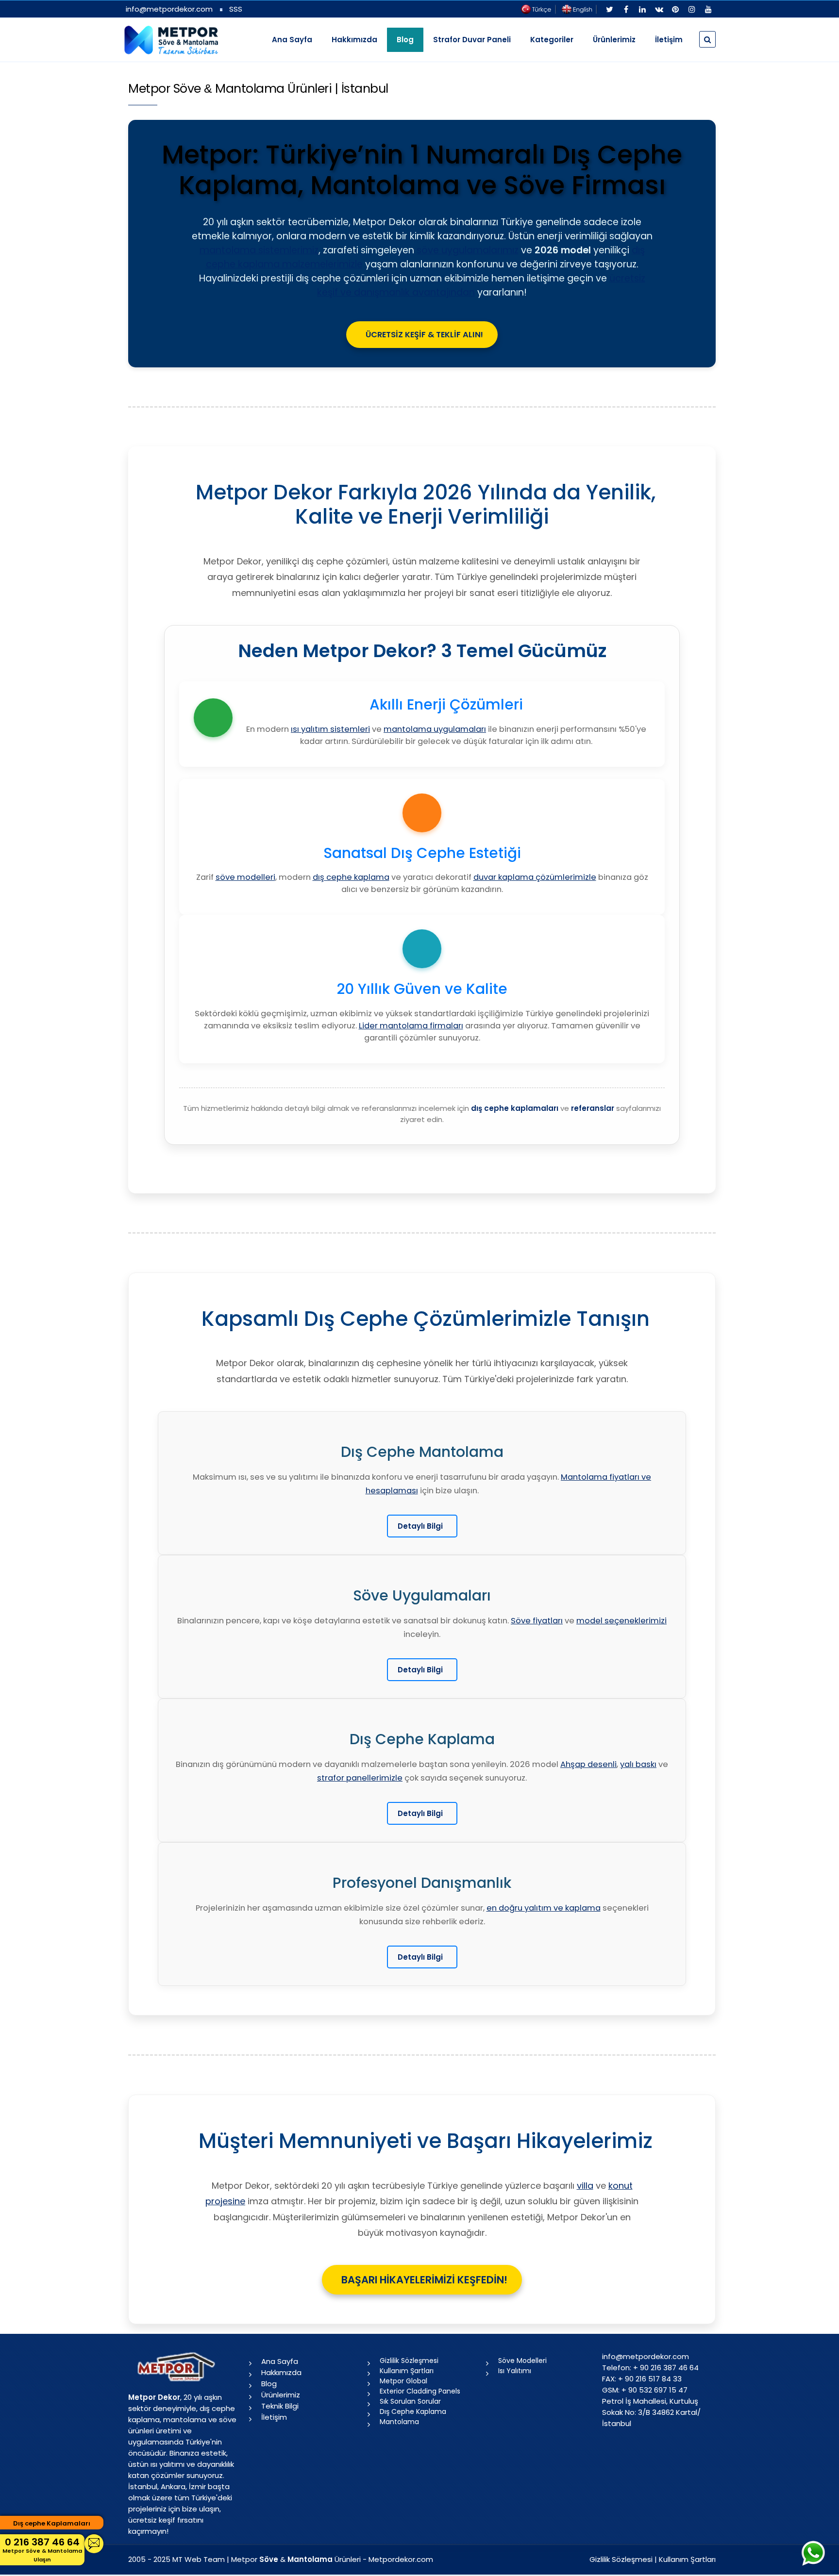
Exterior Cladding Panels (420, 2391)
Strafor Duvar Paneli (472, 40)
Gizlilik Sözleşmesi (409, 2361)
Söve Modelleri (522, 2361)
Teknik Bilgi (280, 2406)
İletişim (669, 40)
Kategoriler (552, 40)
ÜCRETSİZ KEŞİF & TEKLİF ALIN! (424, 335)
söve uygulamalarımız (468, 250)
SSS (236, 9)
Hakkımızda (354, 40)
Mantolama (399, 2422)
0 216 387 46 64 (42, 2549)
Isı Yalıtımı (515, 2371)
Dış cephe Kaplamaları (52, 2523)
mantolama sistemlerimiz (259, 250)
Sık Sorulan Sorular (410, 2401)
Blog (269, 2384)
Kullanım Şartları (407, 2371)
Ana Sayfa (292, 40)
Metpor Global (403, 2381)
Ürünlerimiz (614, 40)
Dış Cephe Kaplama (413, 2411)
